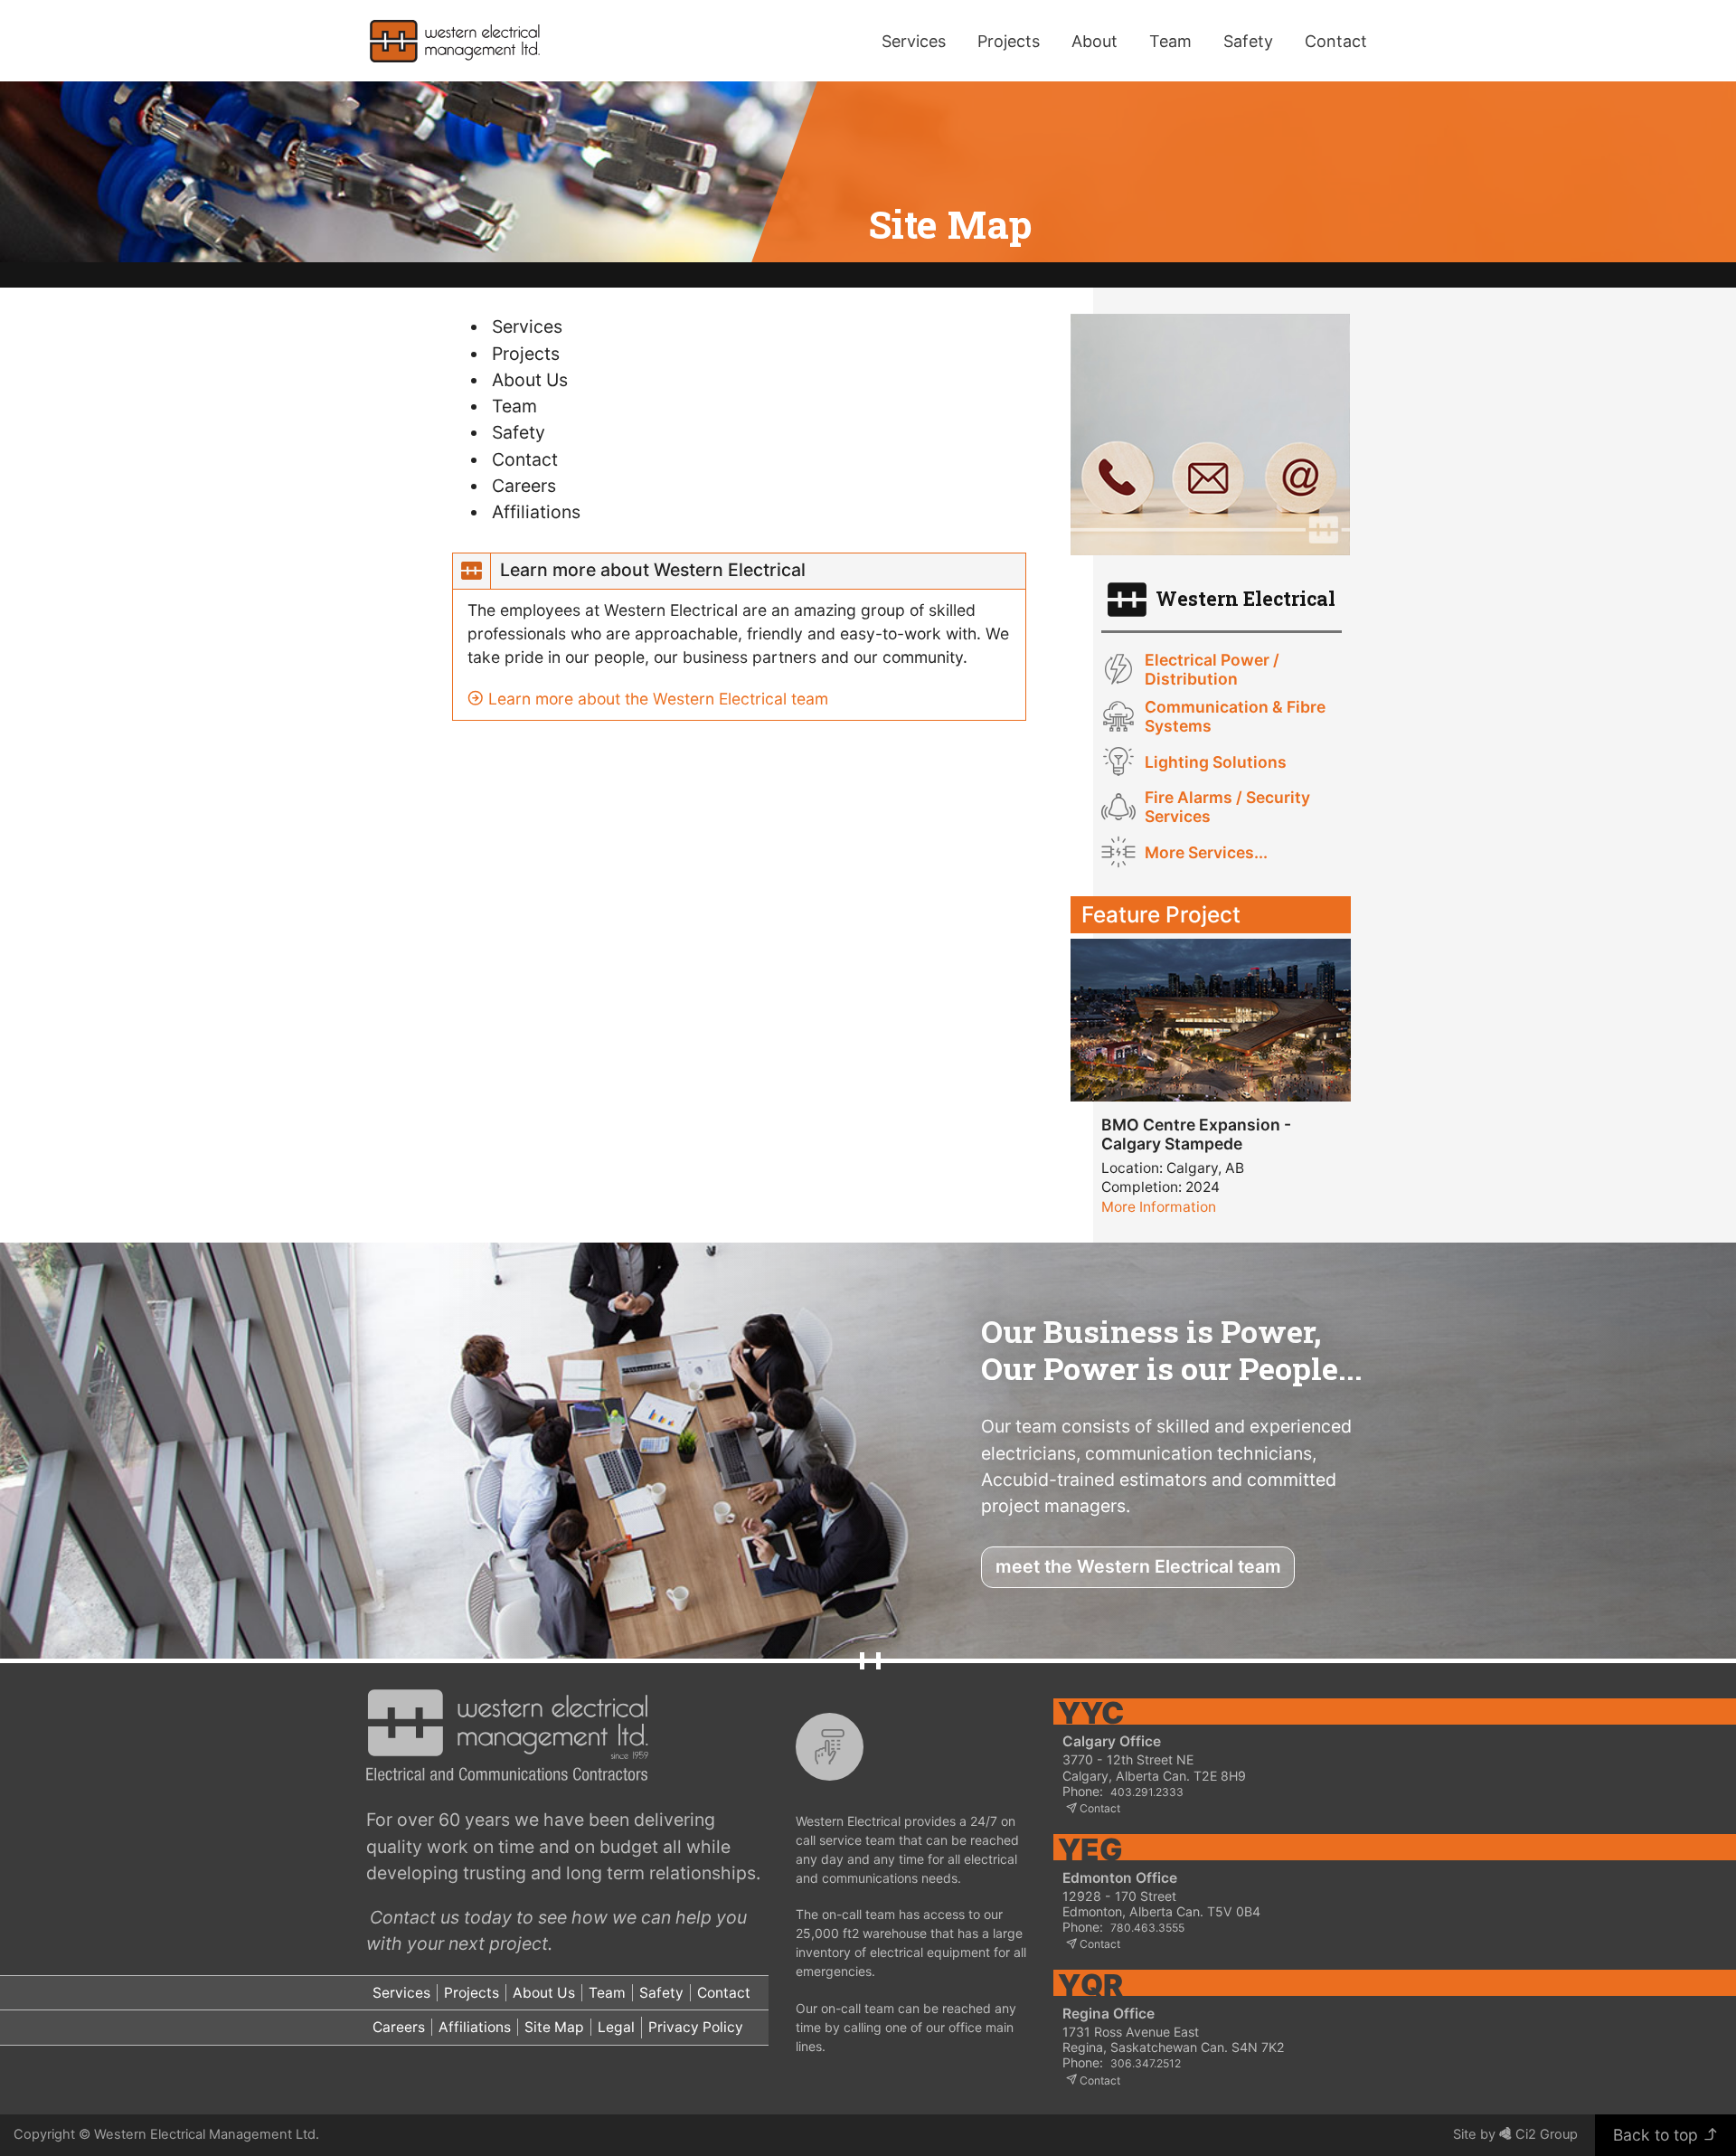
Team (1170, 41)
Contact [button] (1336, 41)
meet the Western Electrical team (1138, 1566)
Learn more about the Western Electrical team (656, 699)
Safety (1248, 41)
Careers (524, 486)
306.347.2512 (1146, 2063)
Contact (525, 459)
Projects (1009, 41)
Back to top (1658, 2135)
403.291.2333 (1147, 1792)
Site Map (554, 2027)
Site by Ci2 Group (1516, 2134)
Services (914, 41)
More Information (1159, 1207)
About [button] (1094, 41)
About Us (530, 380)
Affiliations (536, 512)
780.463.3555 (1147, 1928)
